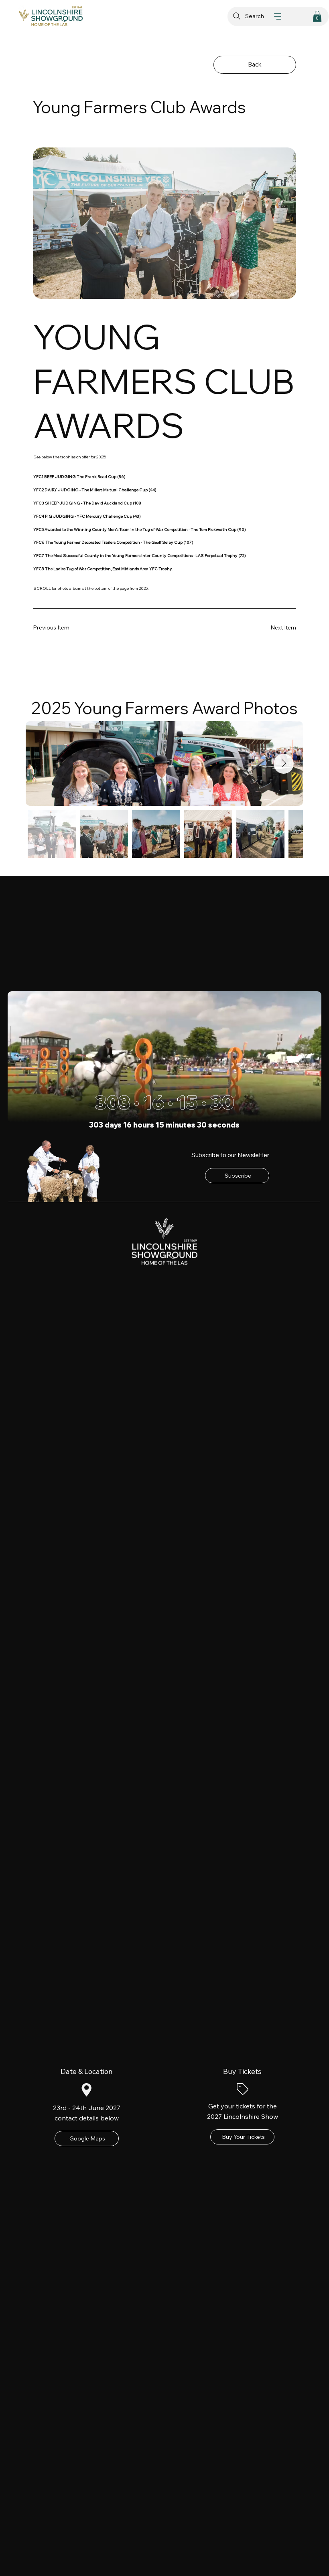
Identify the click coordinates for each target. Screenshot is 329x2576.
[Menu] (278, 16)
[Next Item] (284, 764)
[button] (317, 16)
